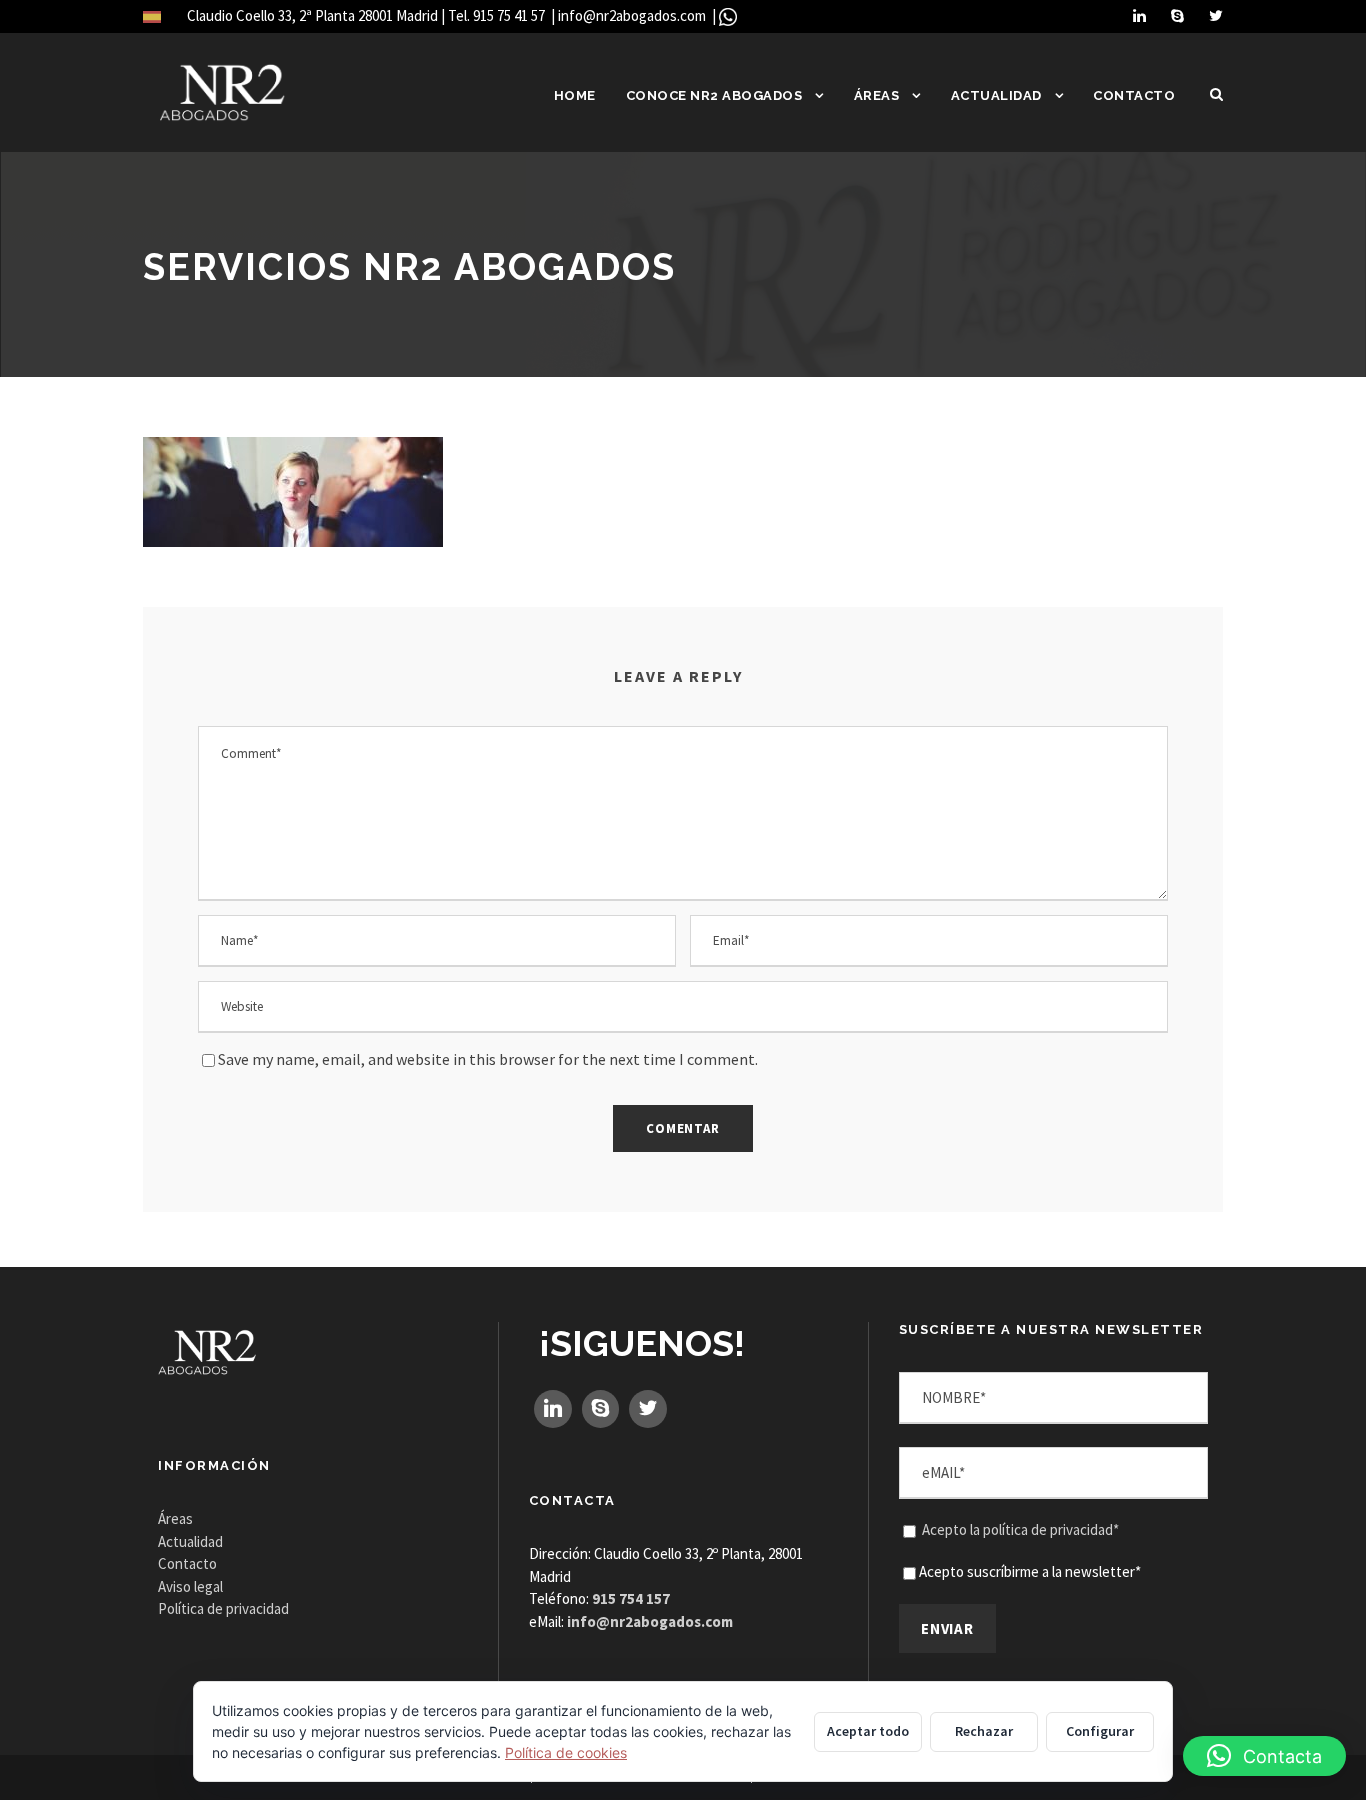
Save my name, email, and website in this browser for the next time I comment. (488, 1059)
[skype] (1177, 15)
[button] (1264, 1756)
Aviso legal (190, 1586)
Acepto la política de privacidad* (1020, 1529)
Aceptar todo (868, 1731)
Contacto (1134, 95)
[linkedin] (1139, 15)
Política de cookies (566, 1752)
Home (575, 95)
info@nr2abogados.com (633, 15)
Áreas (877, 95)
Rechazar (984, 1731)
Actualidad (996, 95)
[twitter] (1216, 15)
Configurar (1100, 1731)
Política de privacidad (223, 1608)
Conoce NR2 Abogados (714, 95)
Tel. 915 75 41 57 (498, 15)
